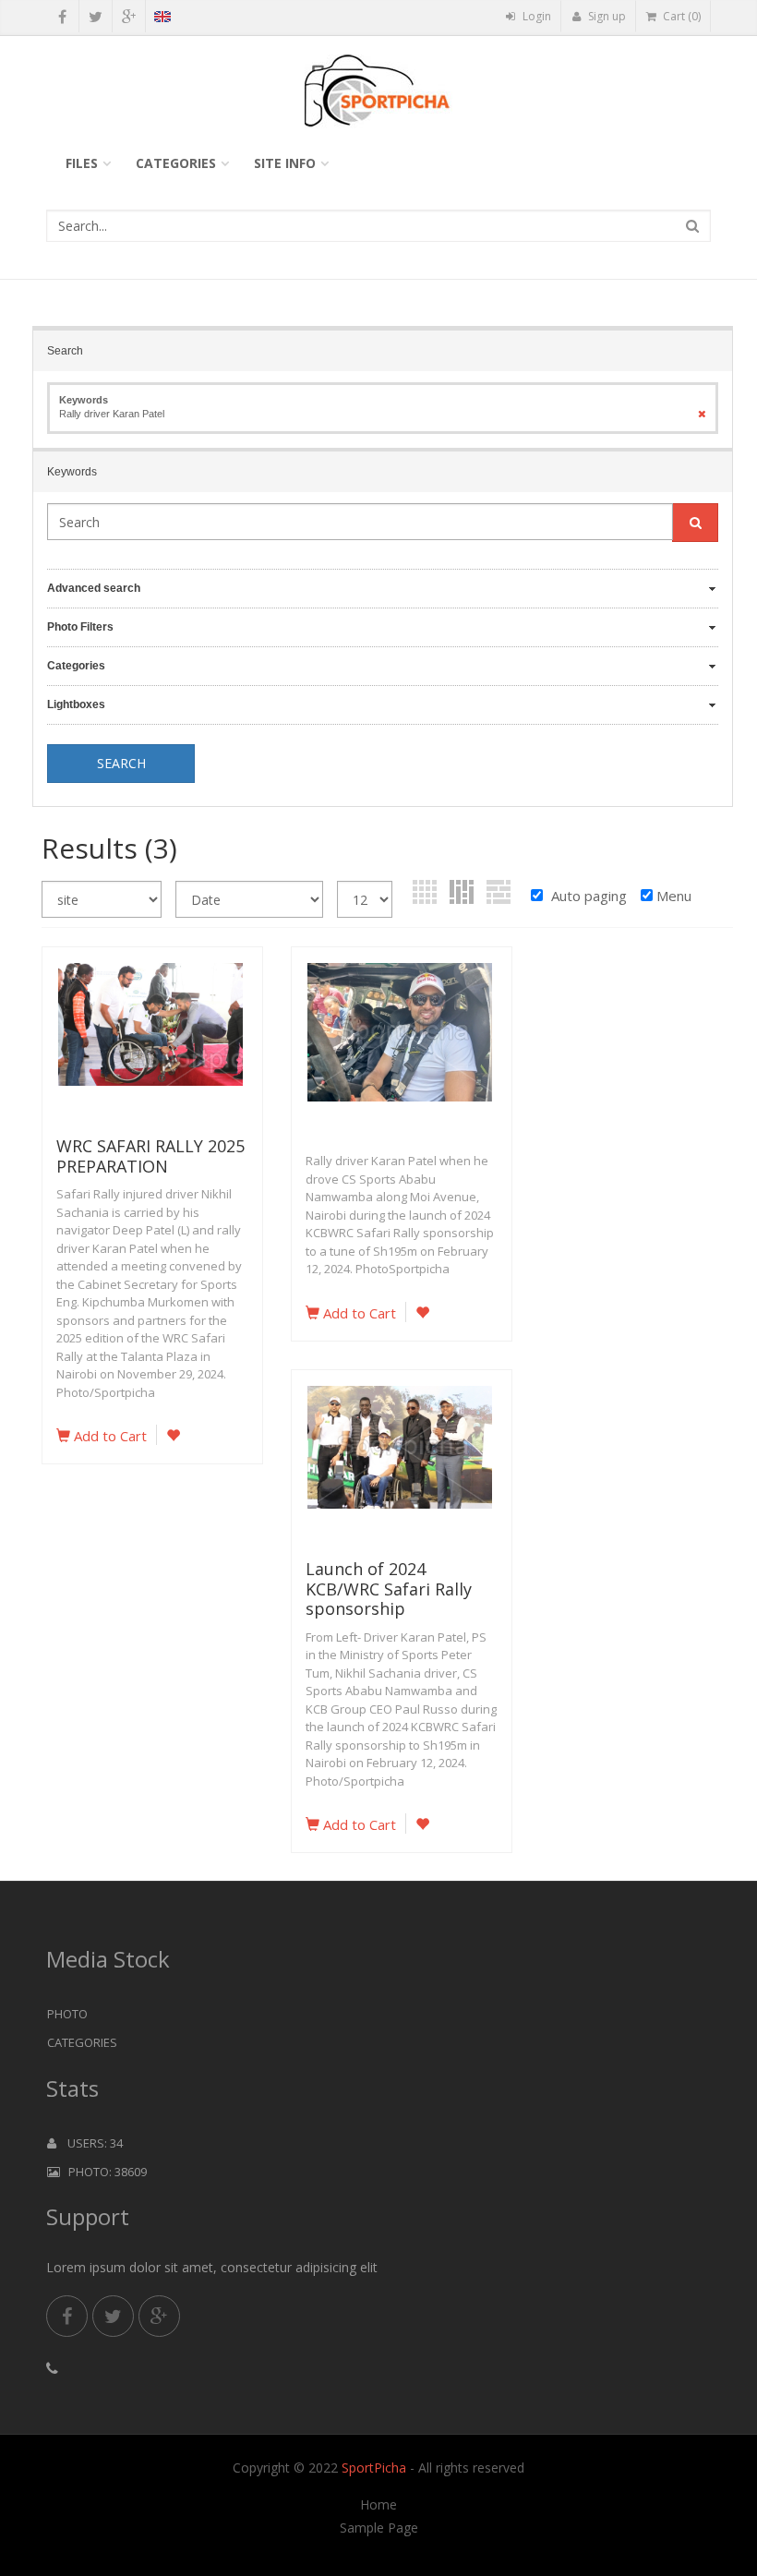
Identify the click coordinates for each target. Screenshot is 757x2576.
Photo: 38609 (103, 2172)
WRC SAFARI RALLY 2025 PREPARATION (150, 1156)
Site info (285, 163)
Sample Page (379, 2528)
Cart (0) (680, 16)
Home (378, 2505)
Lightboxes (76, 704)
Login (535, 16)
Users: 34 (90, 2143)
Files (82, 163)
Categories (176, 163)
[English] (162, 19)
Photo (67, 2014)
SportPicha (374, 2468)
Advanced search (94, 588)
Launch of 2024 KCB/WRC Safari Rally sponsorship (389, 1589)
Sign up (606, 16)
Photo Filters (80, 627)
